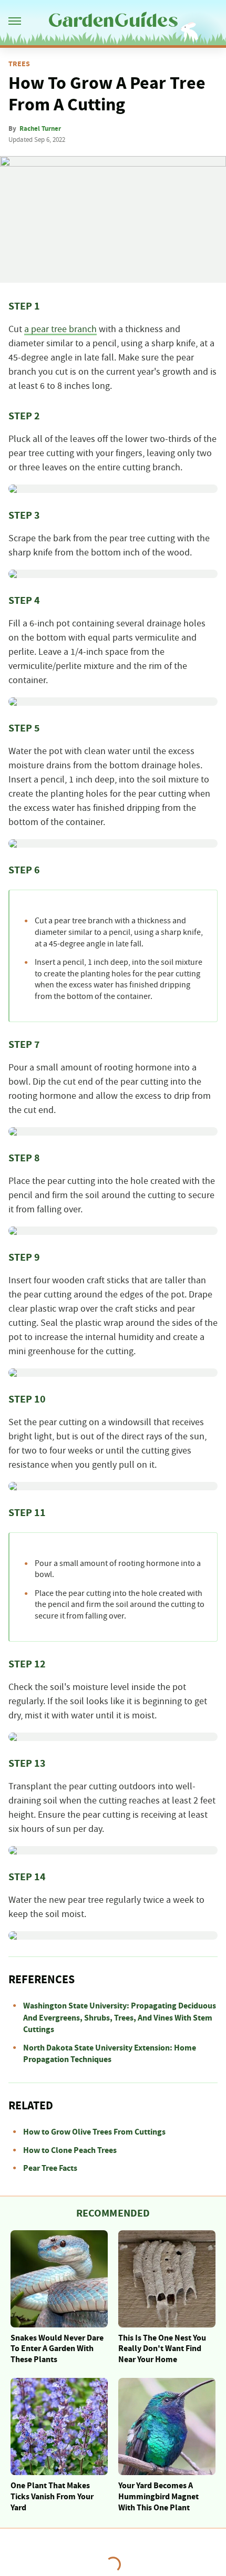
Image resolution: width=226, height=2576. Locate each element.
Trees (19, 64)
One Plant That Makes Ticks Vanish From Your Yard (52, 2497)
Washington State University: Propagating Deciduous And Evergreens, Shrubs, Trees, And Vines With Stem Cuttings (120, 2018)
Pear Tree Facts (50, 2168)
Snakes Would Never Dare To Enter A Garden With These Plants (57, 2349)
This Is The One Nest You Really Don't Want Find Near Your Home (162, 2349)
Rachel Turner (40, 129)
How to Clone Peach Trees (70, 2150)
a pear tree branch (60, 329)
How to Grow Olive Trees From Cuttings (94, 2132)
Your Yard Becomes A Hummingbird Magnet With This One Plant (158, 2497)
